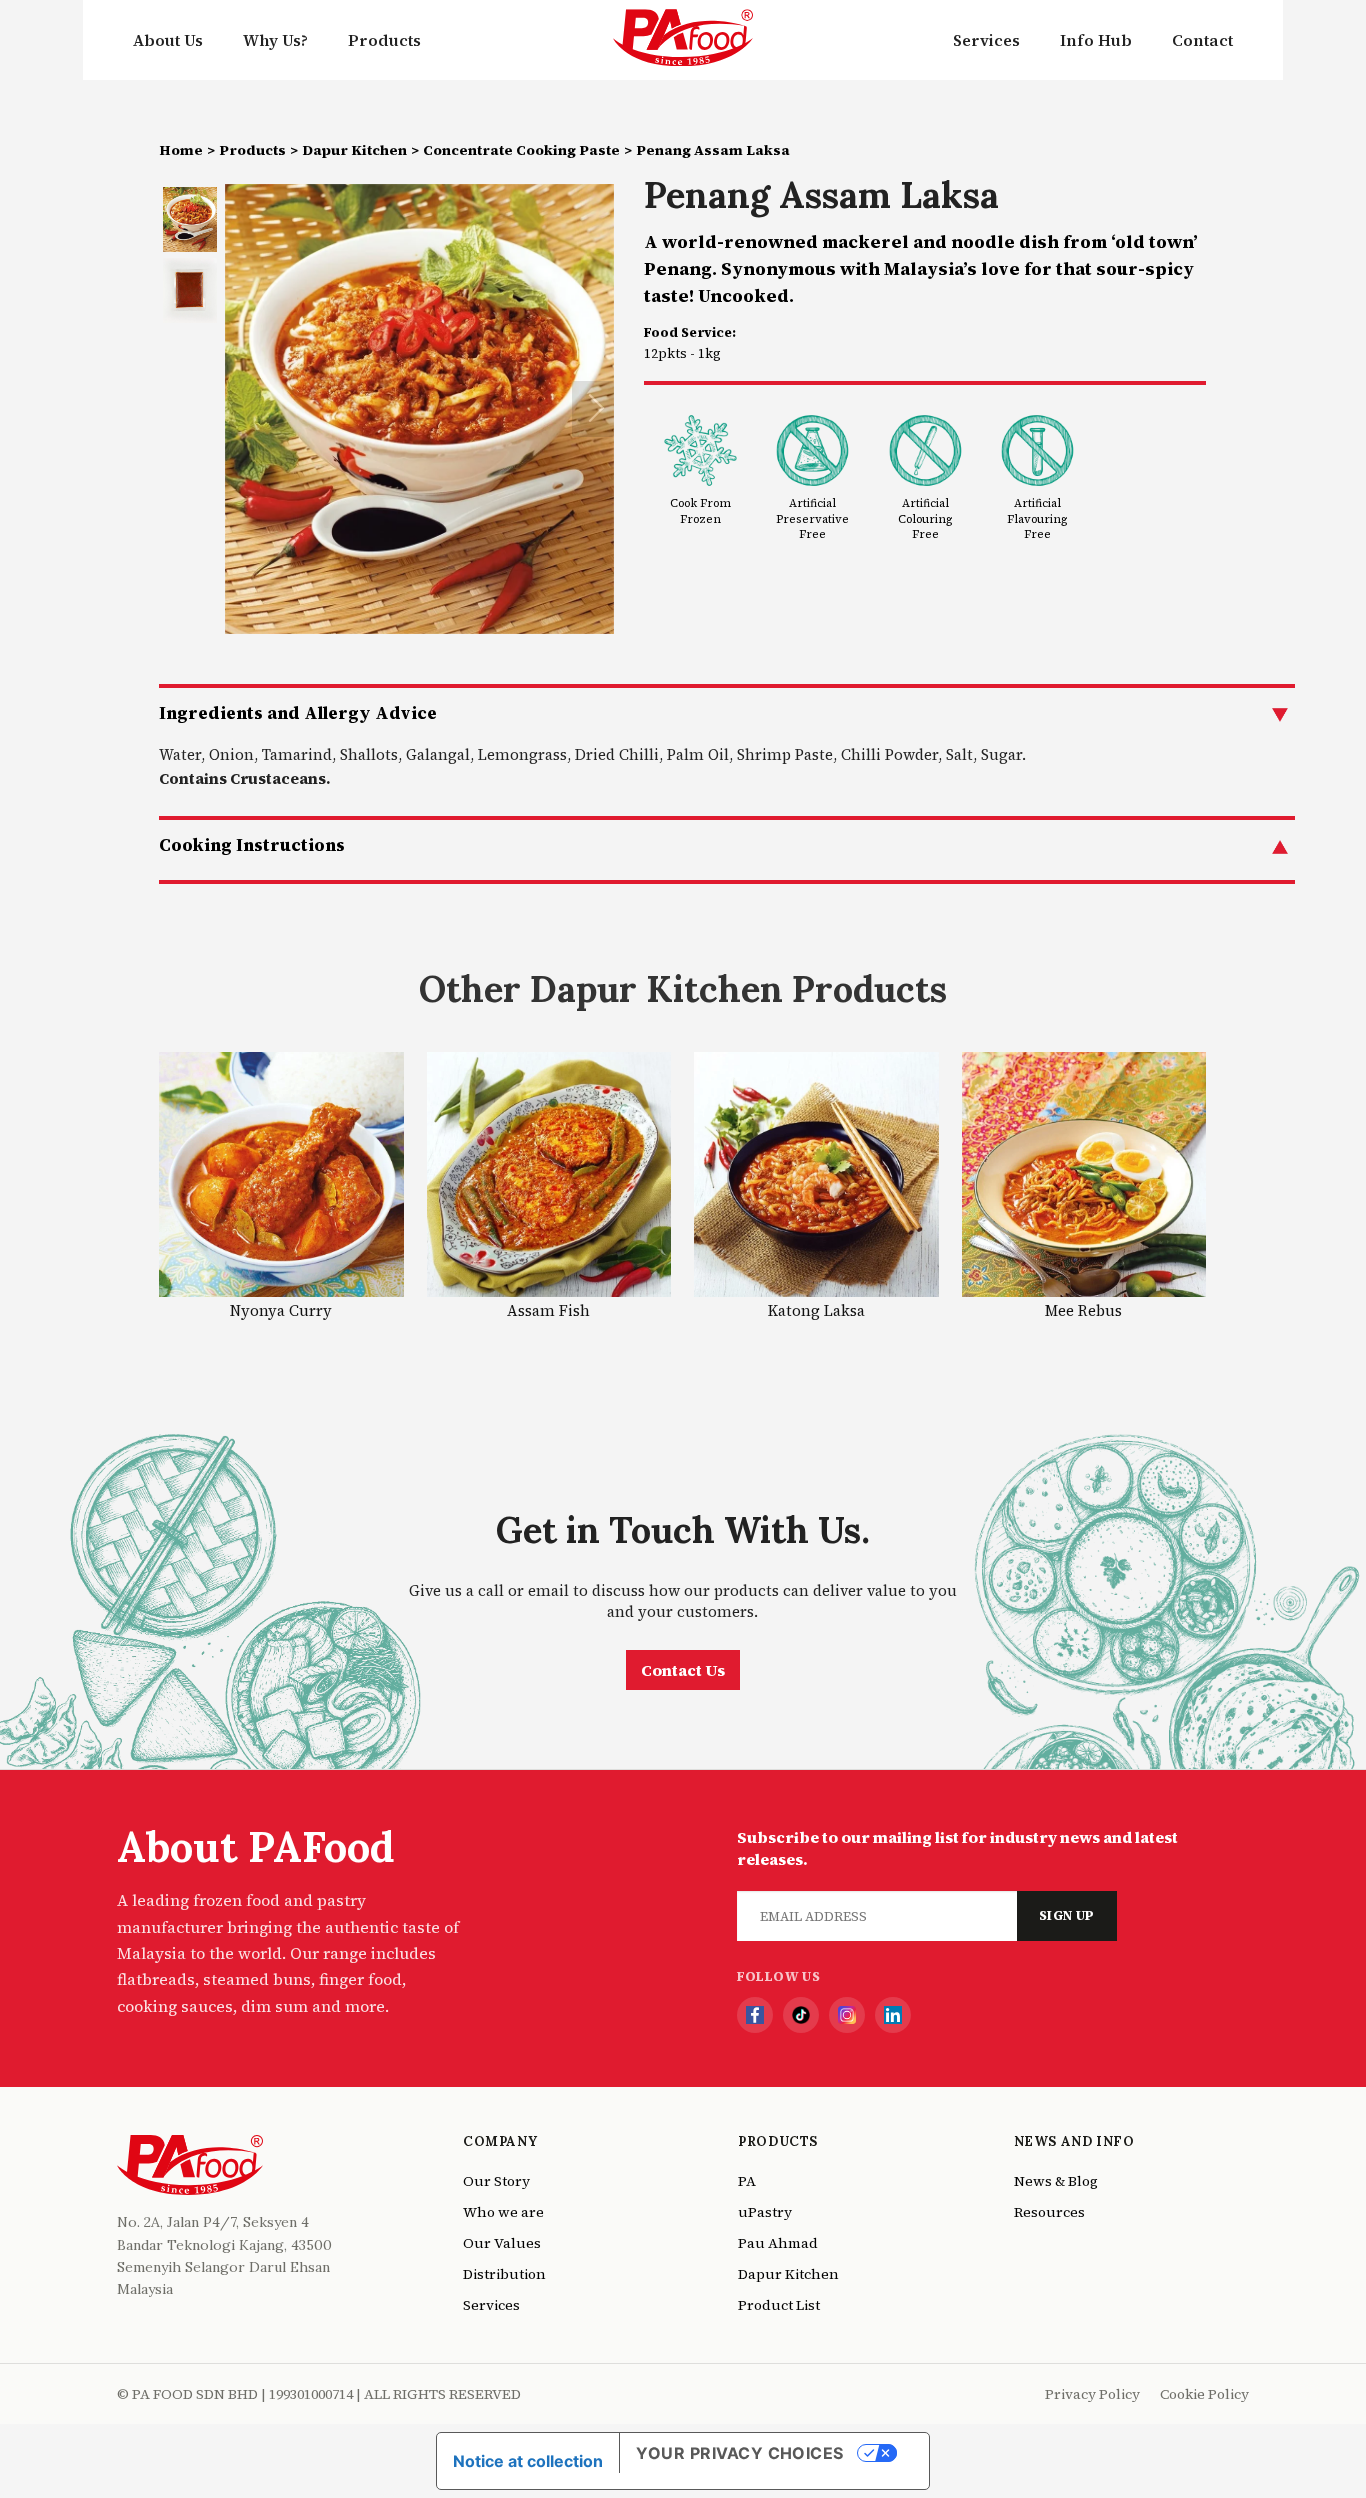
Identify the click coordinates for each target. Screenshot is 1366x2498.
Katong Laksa (816, 1310)
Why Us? (275, 40)
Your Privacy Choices (740, 2453)
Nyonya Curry (281, 1310)
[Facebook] (755, 2015)
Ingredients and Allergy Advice (298, 713)
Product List (779, 2305)
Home (181, 150)
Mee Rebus (1083, 1310)
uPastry (765, 2212)
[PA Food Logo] (683, 39)
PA (747, 2181)
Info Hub (1096, 40)
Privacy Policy (1092, 2394)
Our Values (502, 2243)
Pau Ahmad (778, 2243)
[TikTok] (801, 2015)
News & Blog (1056, 2181)
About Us (168, 40)
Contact (1202, 40)
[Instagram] (847, 2015)
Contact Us (683, 1670)
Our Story (496, 2181)
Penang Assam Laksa (713, 150)
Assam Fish (548, 1310)
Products (384, 40)
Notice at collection (528, 2461)
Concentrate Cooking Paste (521, 150)
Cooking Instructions (252, 845)
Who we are (503, 2212)
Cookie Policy (1204, 2394)
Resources (1049, 2212)
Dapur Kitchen (354, 150)
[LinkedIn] (893, 2015)
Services (986, 40)
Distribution (504, 2274)
